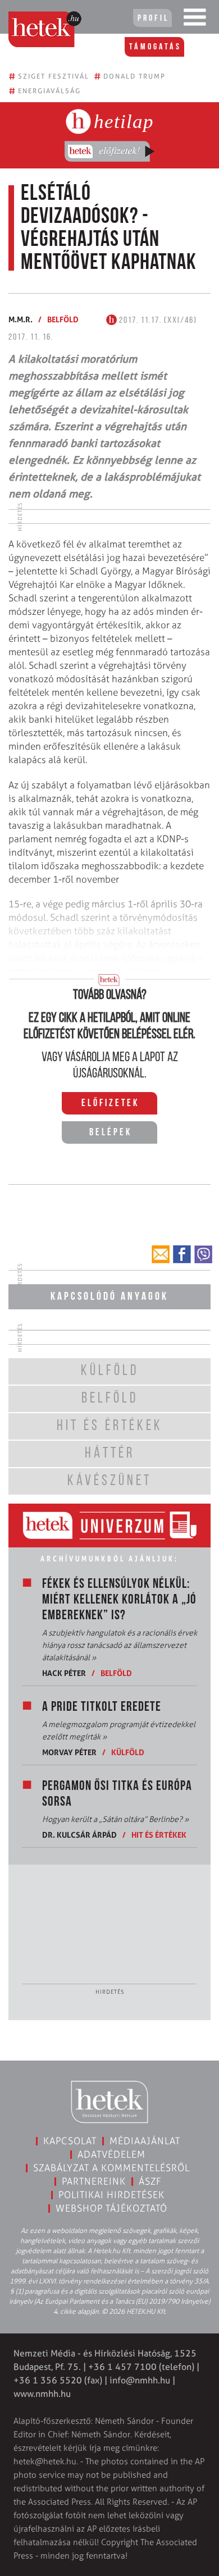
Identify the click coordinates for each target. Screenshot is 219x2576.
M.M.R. (20, 319)
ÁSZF (150, 2181)
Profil (153, 19)
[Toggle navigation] (195, 20)
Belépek (111, 1133)
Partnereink (94, 2181)
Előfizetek (110, 1104)
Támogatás (155, 47)
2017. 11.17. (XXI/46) (157, 321)
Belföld (63, 319)
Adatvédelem (111, 2154)
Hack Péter (64, 1673)
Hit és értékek (159, 1835)
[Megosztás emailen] (161, 1254)
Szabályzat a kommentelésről (111, 2168)
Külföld (128, 1752)
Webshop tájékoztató (111, 2208)
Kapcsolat (70, 2141)
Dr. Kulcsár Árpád (79, 1835)
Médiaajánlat (145, 2141)
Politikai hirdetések (111, 2195)
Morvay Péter (69, 1752)
